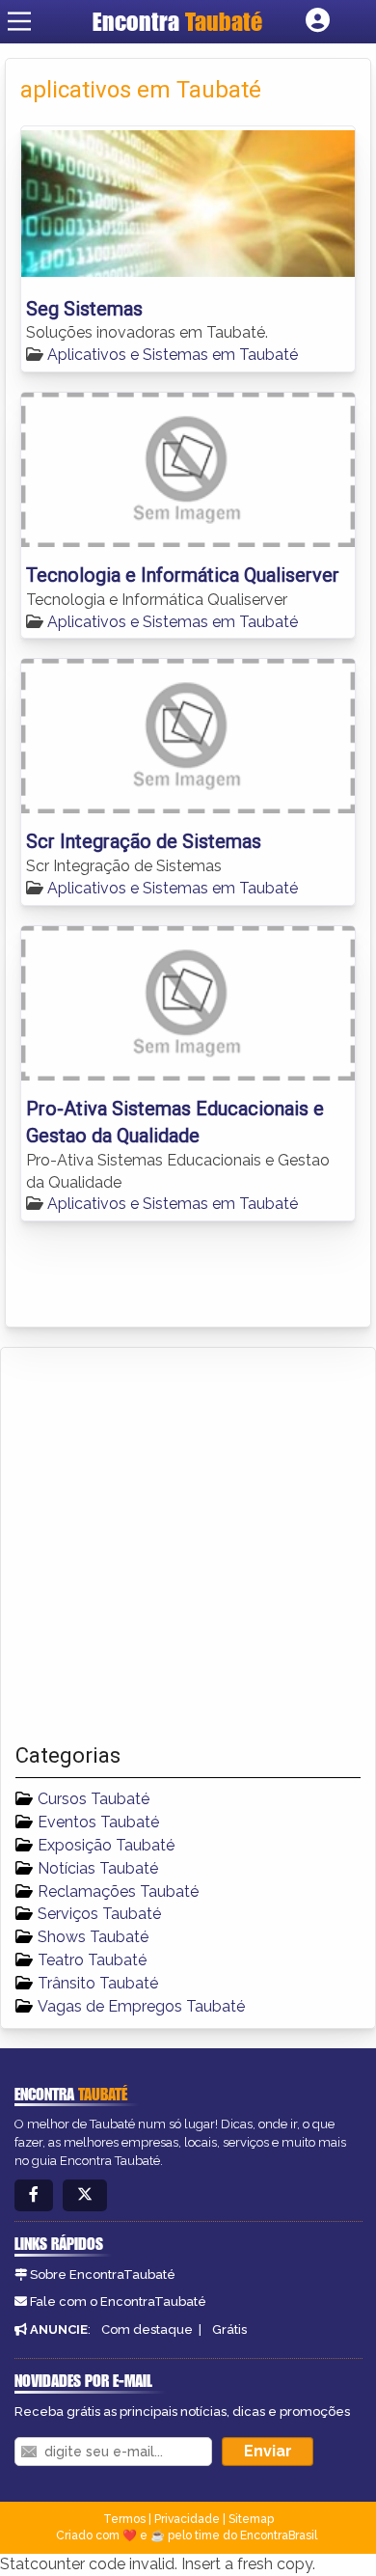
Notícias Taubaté (98, 1868)
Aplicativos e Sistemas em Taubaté (173, 355)
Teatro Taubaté (92, 1960)
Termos (124, 2519)
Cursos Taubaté (94, 1799)
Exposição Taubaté (106, 1845)
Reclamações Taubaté (118, 1891)
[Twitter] (85, 2195)
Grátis (229, 2329)
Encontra (177, 21)
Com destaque (147, 2329)
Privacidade (187, 2519)
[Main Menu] (19, 21)
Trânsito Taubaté (98, 1983)
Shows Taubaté (93, 1937)
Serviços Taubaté (99, 1914)
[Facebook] (34, 2195)
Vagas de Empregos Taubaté (141, 2006)
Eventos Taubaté (98, 1822)
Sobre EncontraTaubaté (103, 2275)
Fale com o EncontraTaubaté (118, 2302)
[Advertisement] (188, 1546)
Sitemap (251, 2519)
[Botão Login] (318, 21)
